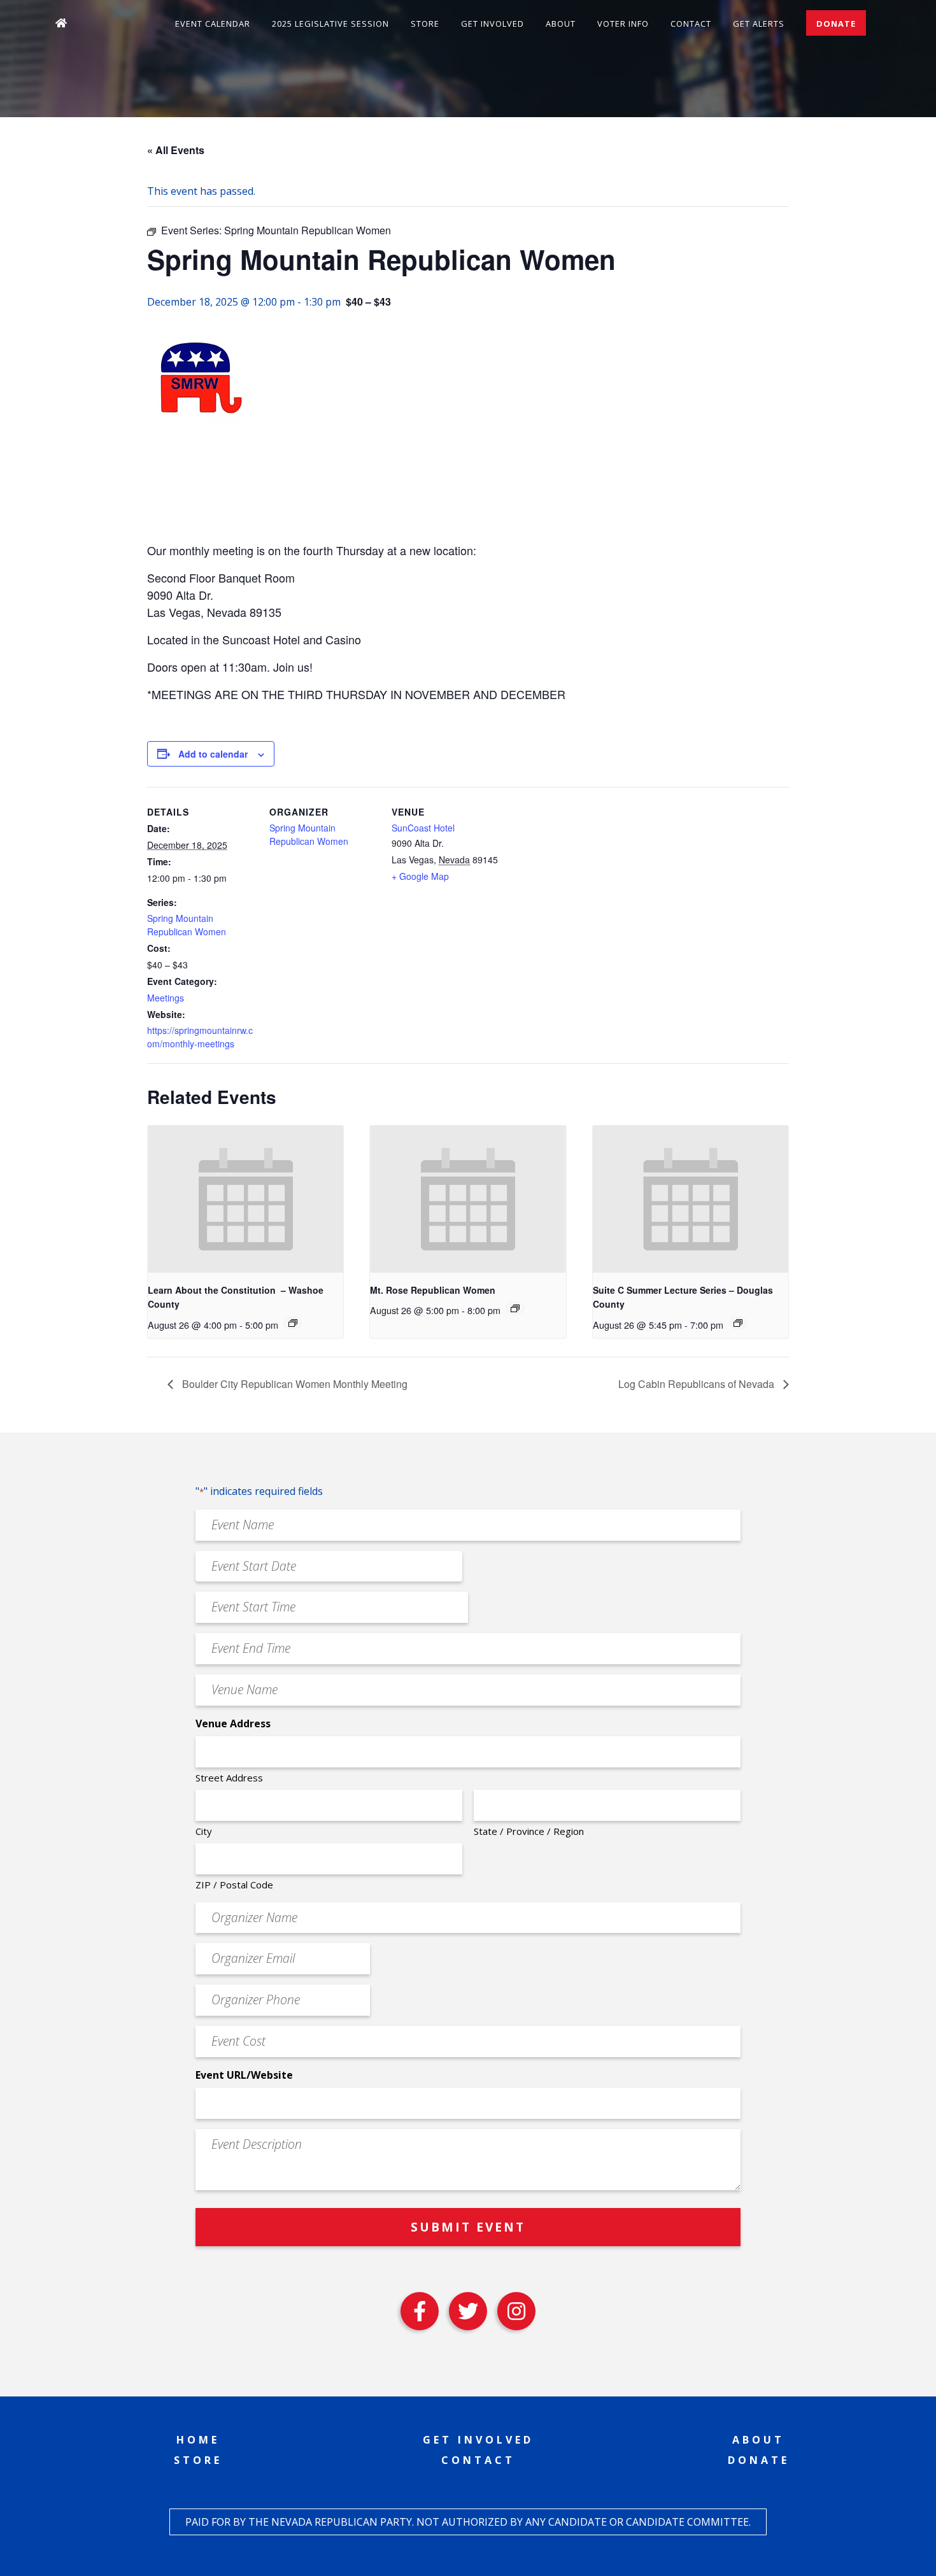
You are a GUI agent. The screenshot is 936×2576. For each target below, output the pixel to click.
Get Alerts (759, 24)
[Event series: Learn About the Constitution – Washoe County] (293, 1323)
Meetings (166, 998)
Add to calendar (213, 754)
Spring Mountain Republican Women (187, 925)
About (561, 24)
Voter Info (623, 24)
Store (425, 24)
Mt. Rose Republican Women (433, 1290)
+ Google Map (420, 876)
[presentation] (245, 1199)
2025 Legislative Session (330, 24)
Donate (836, 24)
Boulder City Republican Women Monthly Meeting (294, 1384)
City (204, 1831)
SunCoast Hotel (423, 828)
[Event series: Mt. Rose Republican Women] (515, 1308)
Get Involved (493, 24)
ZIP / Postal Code (234, 1885)
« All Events (176, 150)
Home (198, 2440)
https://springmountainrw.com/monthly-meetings (200, 1037)
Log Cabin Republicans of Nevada (698, 1384)
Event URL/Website (244, 2075)
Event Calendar (213, 24)
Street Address (229, 1778)
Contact (691, 24)
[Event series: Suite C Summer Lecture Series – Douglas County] (738, 1323)
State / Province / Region (529, 1831)
